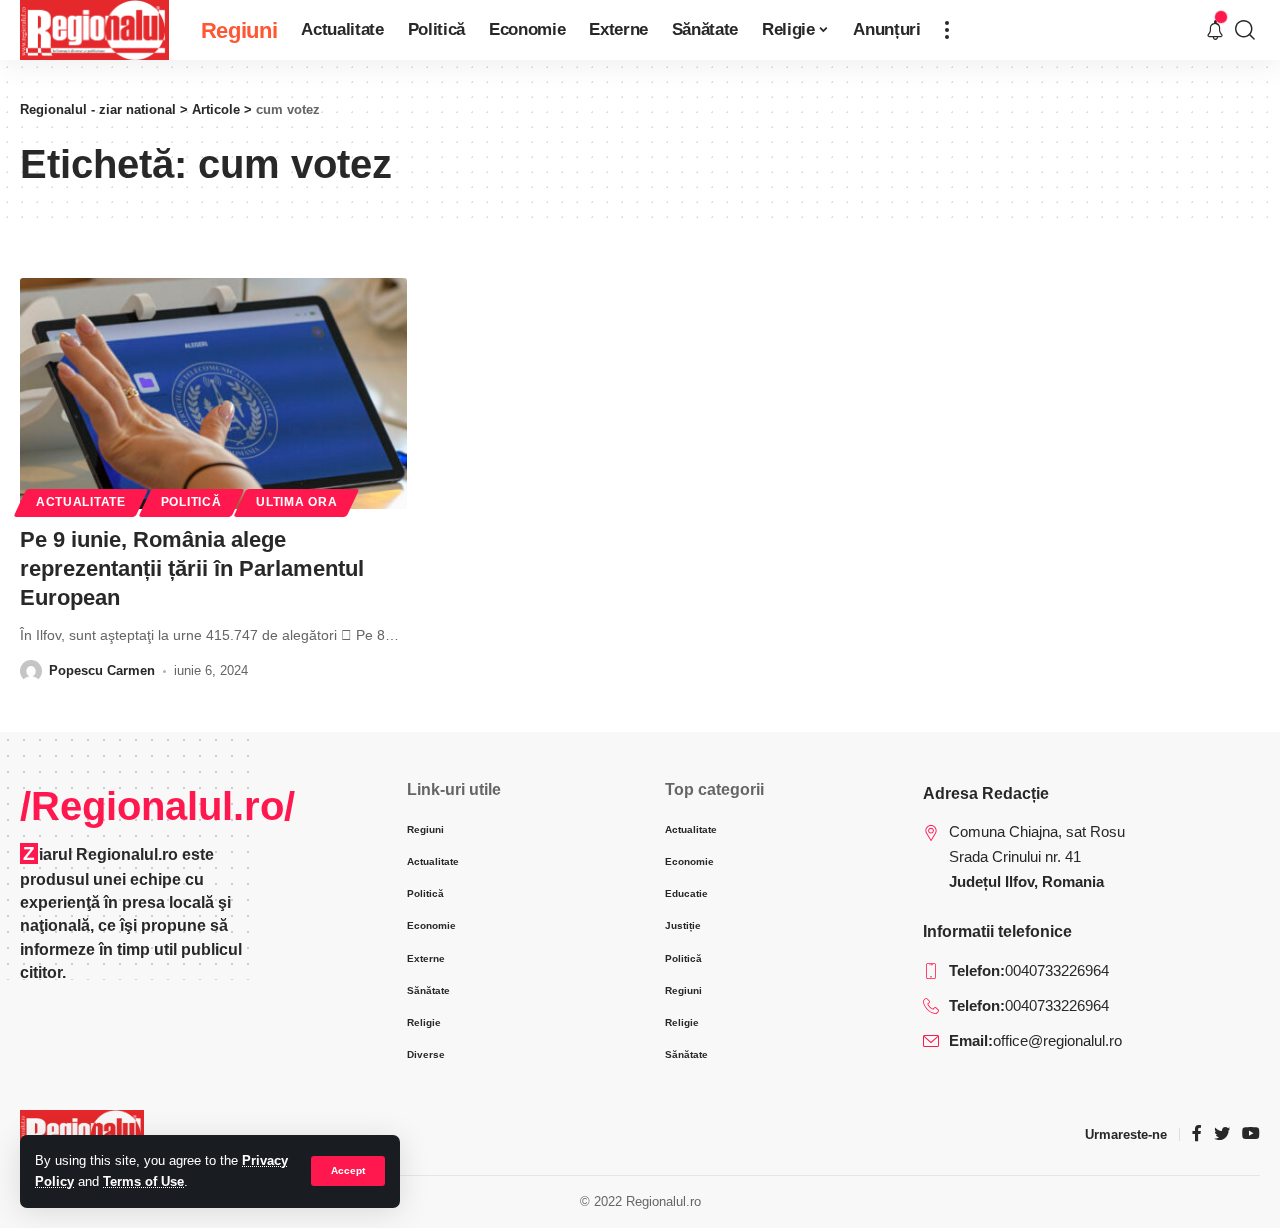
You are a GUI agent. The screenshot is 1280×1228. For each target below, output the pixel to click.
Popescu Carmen (102, 670)
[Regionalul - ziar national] (94, 30)
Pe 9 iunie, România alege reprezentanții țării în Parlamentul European (192, 568)
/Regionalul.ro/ (157, 806)
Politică (191, 502)
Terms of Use (143, 1181)
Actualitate (81, 502)
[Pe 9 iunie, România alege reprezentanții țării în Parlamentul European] (213, 394)
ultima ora (296, 502)
